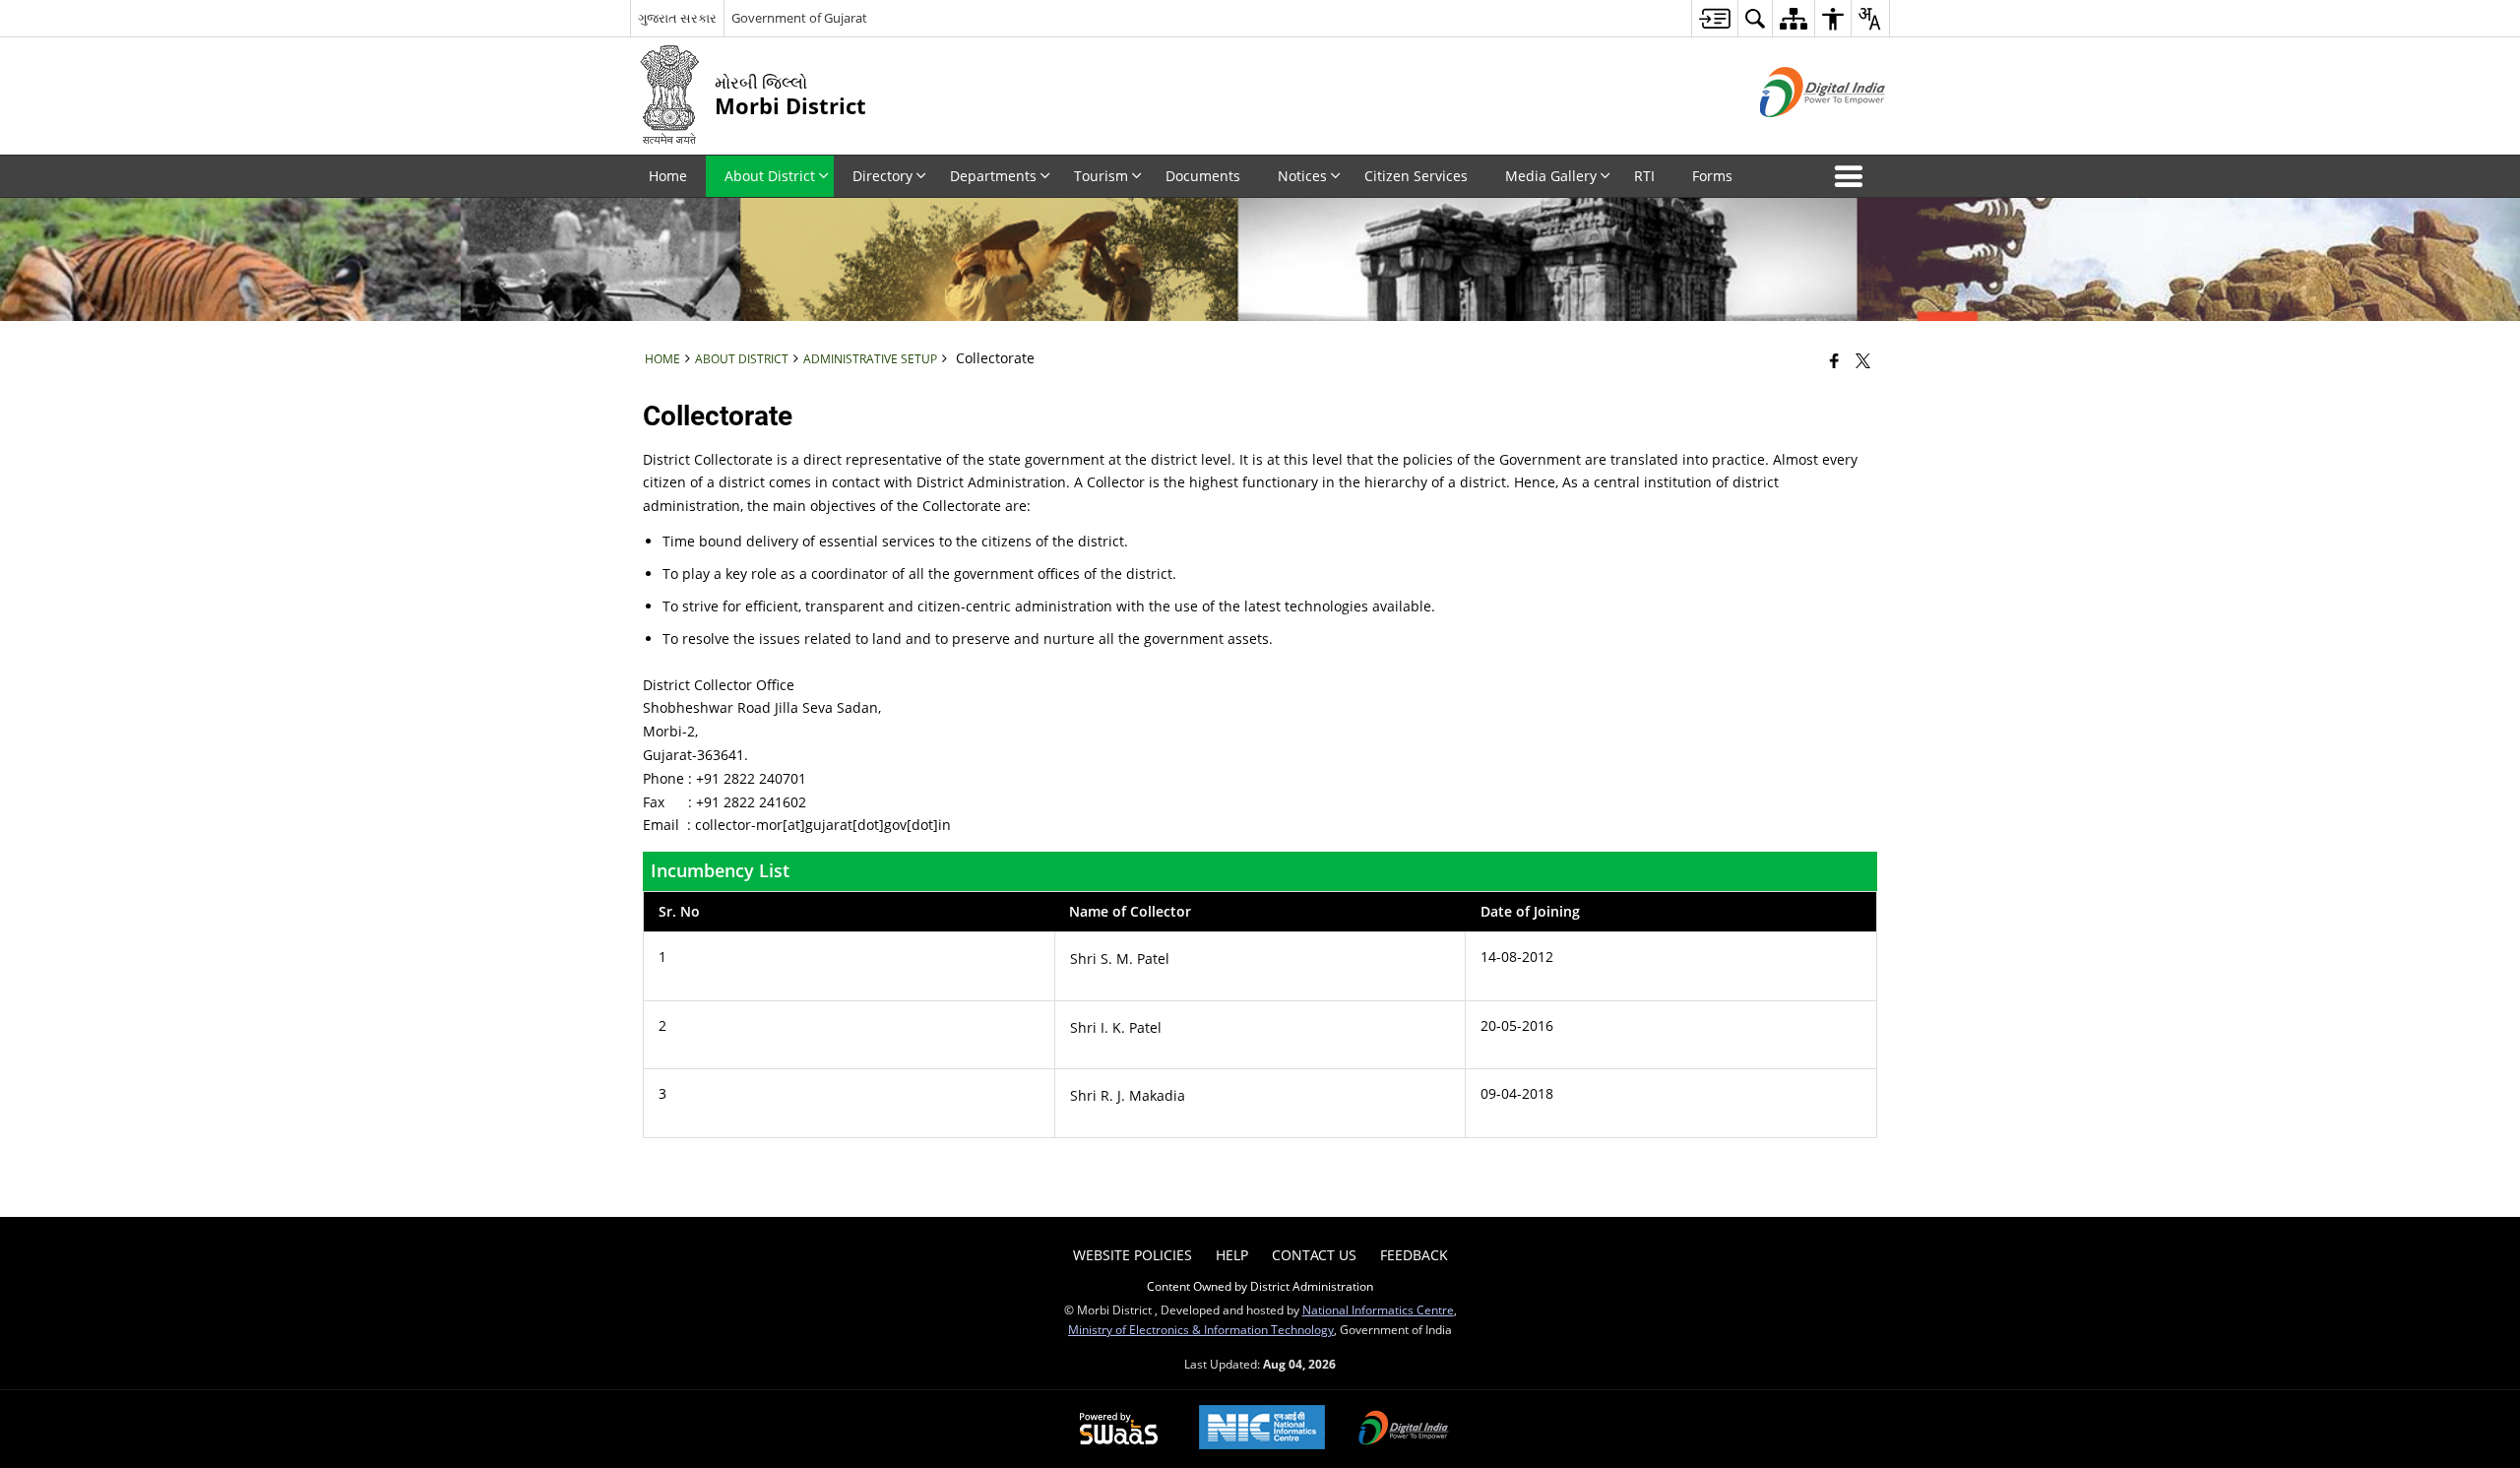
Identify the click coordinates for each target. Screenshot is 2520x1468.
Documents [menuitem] (1203, 176)
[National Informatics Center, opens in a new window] (1262, 1429)
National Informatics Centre (1378, 1309)
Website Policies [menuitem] (1133, 1255)
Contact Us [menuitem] (1314, 1255)
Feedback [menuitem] (1414, 1255)
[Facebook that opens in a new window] (1834, 360)
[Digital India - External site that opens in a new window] (1798, 133)
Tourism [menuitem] (1101, 176)
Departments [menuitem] (993, 176)
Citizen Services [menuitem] (1416, 176)
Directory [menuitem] (882, 176)
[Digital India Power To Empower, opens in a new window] (1404, 1430)
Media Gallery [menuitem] (1551, 176)
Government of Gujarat (799, 18)
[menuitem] (1714, 18)
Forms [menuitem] (1712, 176)
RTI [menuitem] (1644, 176)
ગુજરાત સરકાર (677, 18)
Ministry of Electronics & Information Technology (1201, 1329)
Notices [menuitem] (1302, 176)
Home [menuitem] (668, 176)
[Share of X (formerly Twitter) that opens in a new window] (1863, 360)
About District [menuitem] (770, 176)
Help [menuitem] (1232, 1255)
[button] (1853, 176)
